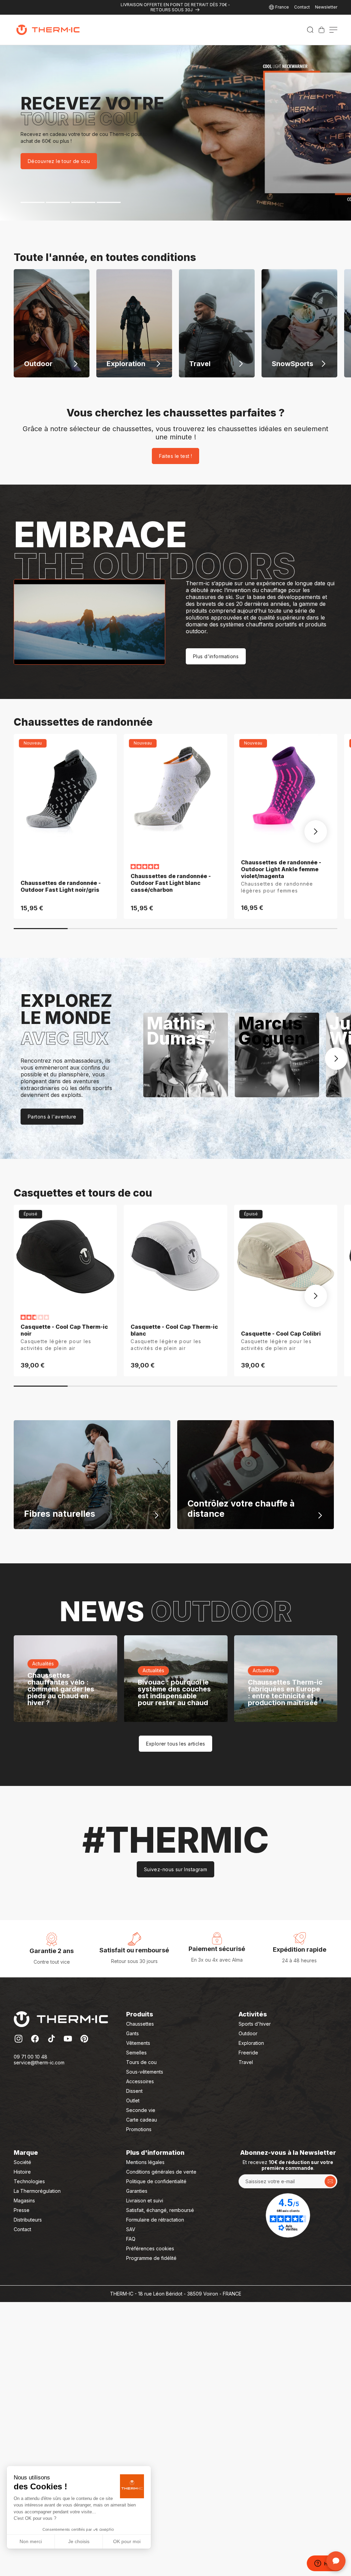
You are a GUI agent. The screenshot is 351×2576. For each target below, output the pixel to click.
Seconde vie (141, 2110)
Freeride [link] (248, 2053)
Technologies (29, 2181)
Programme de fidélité (151, 2258)
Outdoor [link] (248, 2033)
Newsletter (326, 7)
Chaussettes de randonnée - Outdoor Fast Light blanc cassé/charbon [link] (171, 883)
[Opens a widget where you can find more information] (325, 2564)
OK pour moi (127, 2541)
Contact (302, 7)
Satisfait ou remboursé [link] (134, 1950)
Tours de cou (141, 2062)
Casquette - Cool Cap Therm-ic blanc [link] (174, 1330)
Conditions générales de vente (161, 2172)
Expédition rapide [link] (300, 1949)
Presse (22, 2210)
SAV (131, 2229)
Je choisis (79, 2541)
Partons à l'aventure (52, 1117)
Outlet (133, 2100)
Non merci (31, 2541)
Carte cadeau (142, 2120)
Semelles (136, 2053)
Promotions (139, 2129)
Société (22, 2162)
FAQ (131, 2239)
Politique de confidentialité (156, 2181)
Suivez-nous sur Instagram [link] (176, 1869)
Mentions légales (145, 2162)
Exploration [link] (251, 2043)
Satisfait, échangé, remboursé (160, 2210)
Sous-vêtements (145, 2072)
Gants (132, 2033)
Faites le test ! (176, 456)
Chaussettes (140, 2024)
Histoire (22, 2172)
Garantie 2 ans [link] (52, 1951)
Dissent (134, 2091)
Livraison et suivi (145, 2200)
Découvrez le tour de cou (59, 161)
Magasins (24, 2200)
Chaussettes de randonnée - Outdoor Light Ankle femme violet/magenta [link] (281, 869)
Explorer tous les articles (176, 1744)
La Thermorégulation (37, 2191)
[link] (322, 30)
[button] (310, 30)
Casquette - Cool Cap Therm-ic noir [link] (64, 1330)
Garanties (137, 2191)
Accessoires (140, 2081)
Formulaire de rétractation (155, 2220)
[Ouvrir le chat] (336, 2561)
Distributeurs (28, 2220)
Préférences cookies (150, 2248)
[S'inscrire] (330, 2181)
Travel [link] (246, 2062)
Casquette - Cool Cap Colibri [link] (281, 1334)
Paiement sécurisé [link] (217, 1949)
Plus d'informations (216, 656)
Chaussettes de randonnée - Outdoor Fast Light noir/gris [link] (61, 886)
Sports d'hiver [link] (255, 2024)
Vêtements (138, 2043)
